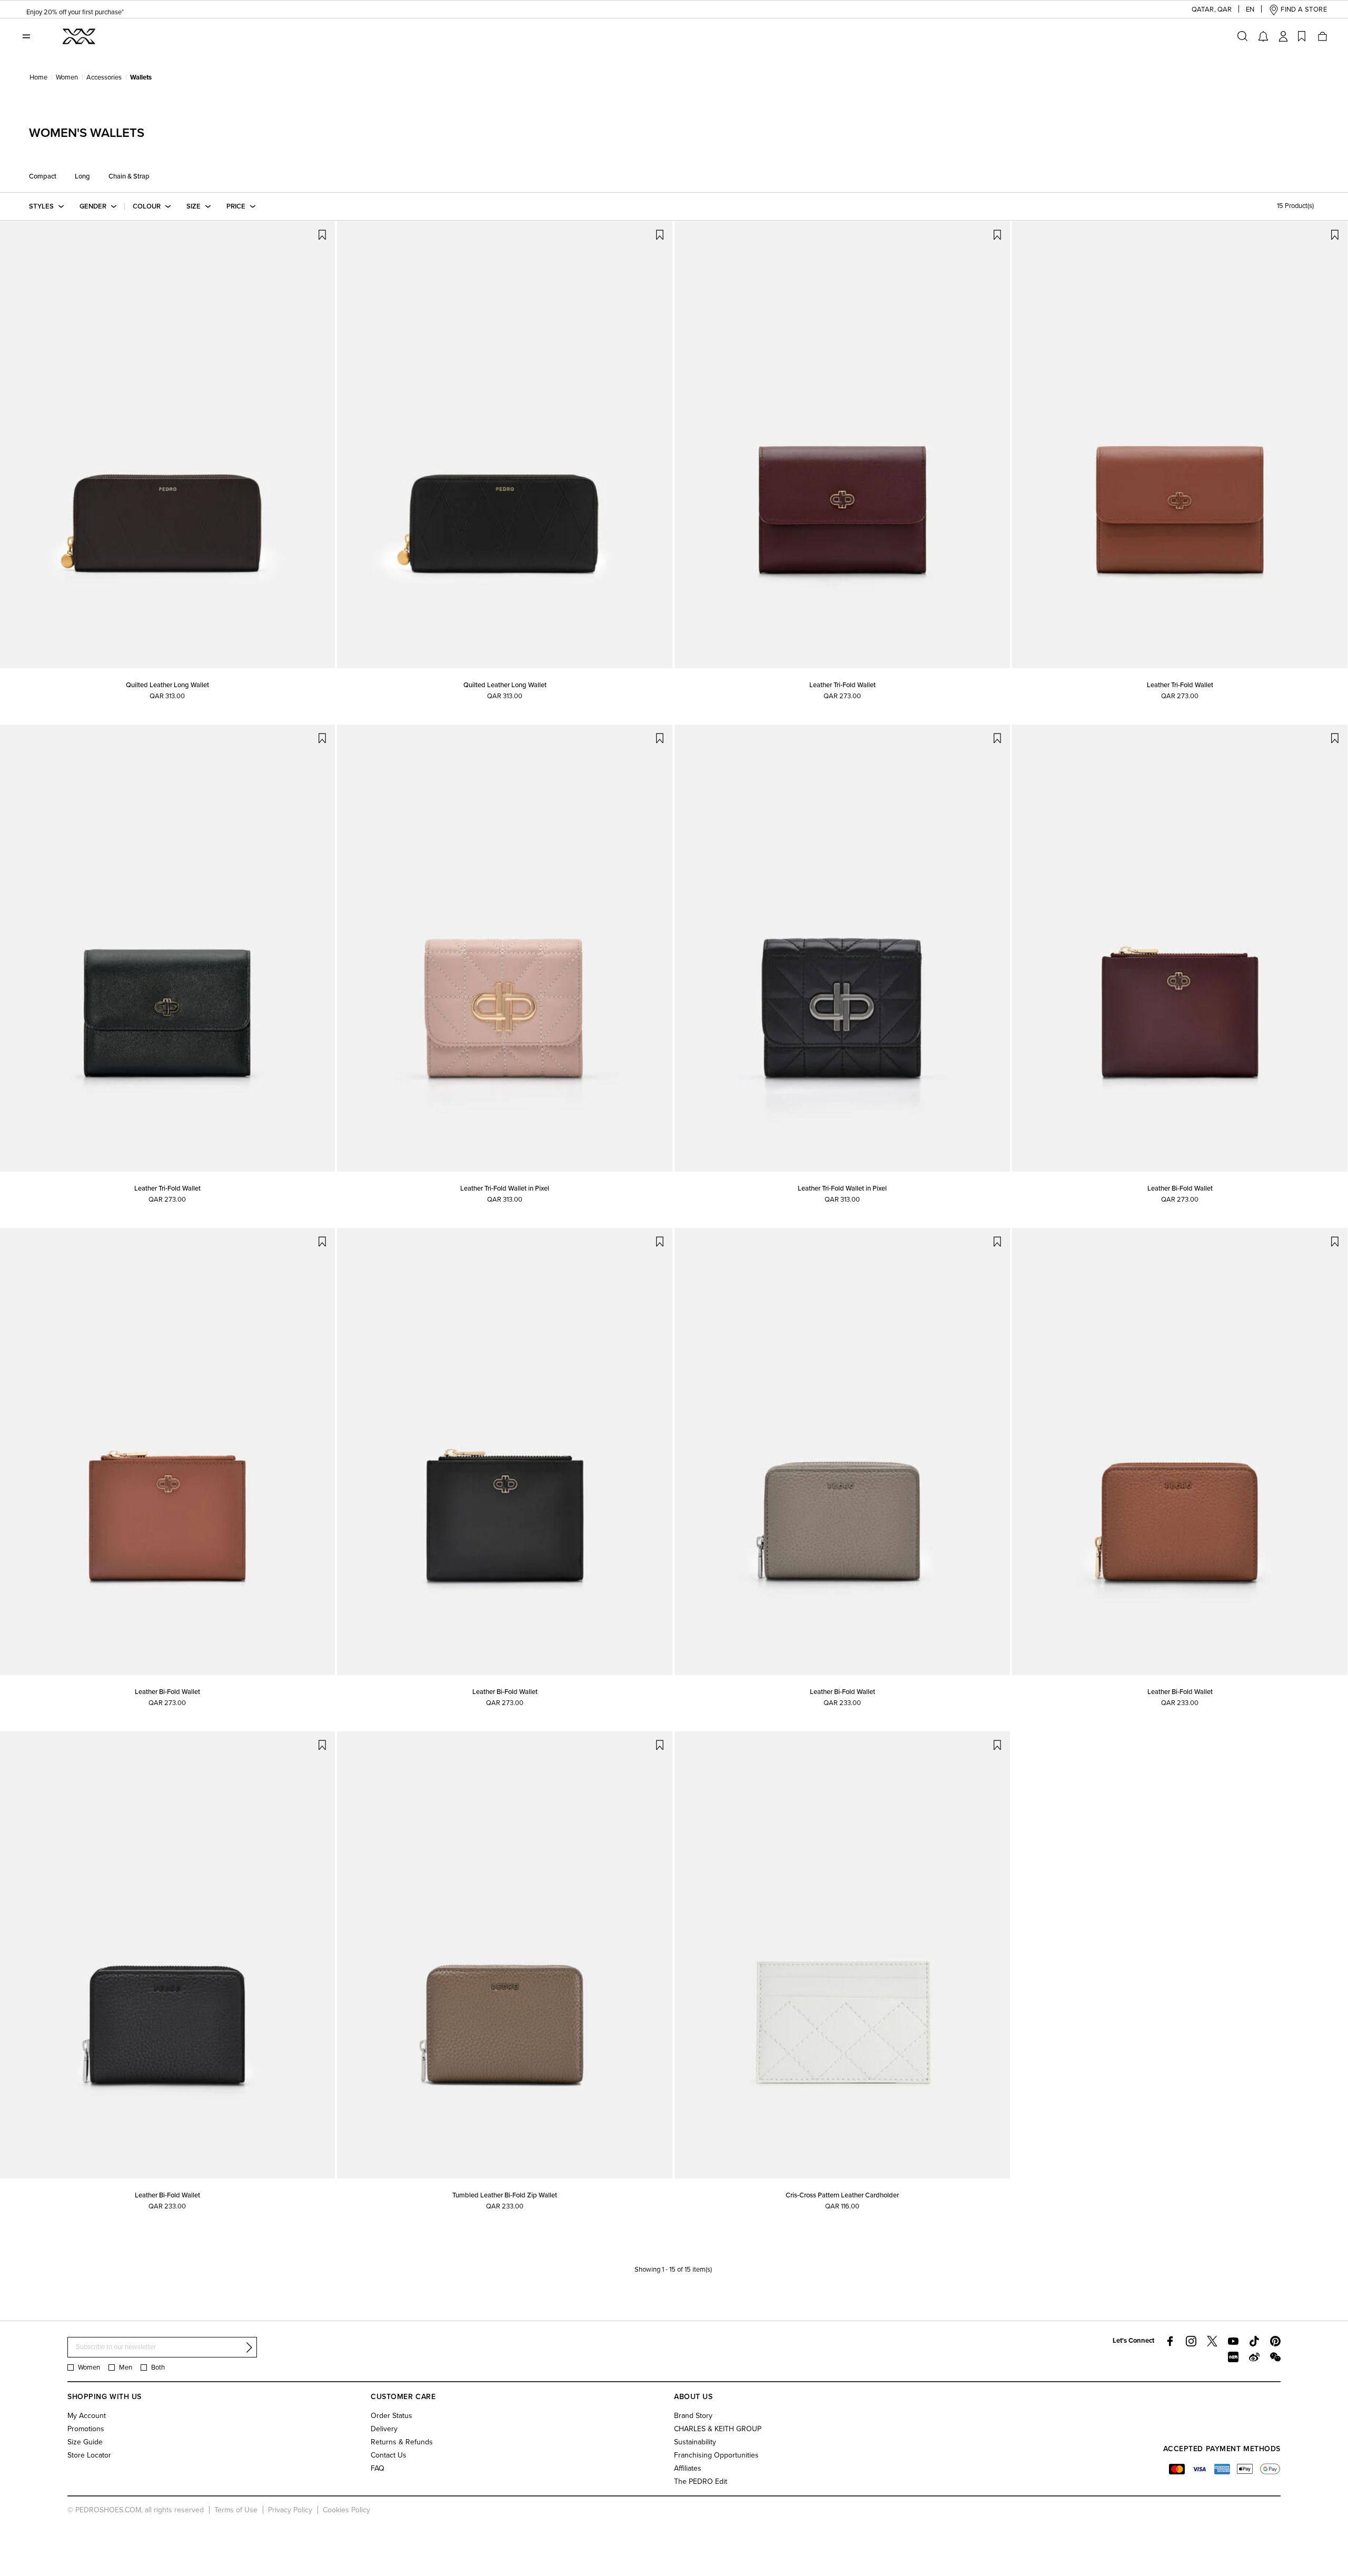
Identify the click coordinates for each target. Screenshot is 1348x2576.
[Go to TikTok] (1254, 2341)
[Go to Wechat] (1275, 2357)
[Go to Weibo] (1254, 2357)
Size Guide (85, 2442)
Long (82, 176)
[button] (1204, 10)
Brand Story (693, 2416)
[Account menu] (1283, 36)
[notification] (1263, 36)
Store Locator (89, 2455)
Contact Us (389, 2455)
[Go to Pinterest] (1275, 2341)
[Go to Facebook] (1170, 2341)
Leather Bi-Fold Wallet (1180, 1188)
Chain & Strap (129, 176)
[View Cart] (1322, 36)
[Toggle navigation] (26, 36)
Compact (43, 176)
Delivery (384, 2429)
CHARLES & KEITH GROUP (718, 2429)
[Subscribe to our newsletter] (249, 2347)
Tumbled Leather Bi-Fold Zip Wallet (505, 2195)
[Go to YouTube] (1233, 2341)
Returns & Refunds (402, 2442)
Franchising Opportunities (716, 2455)
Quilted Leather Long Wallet (167, 685)
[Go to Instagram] (1191, 2341)
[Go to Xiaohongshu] (1233, 2357)
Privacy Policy (290, 2510)
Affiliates (688, 2468)
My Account (87, 2416)
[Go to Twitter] (1212, 2341)
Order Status (391, 2416)
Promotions (86, 2429)
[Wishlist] (1302, 36)
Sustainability (695, 2442)
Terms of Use (236, 2510)
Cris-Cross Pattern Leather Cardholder (842, 2195)
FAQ (378, 2468)
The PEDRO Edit (701, 2481)
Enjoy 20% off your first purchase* (75, 10)
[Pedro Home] (78, 36)
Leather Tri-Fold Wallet (843, 685)
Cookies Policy (346, 2510)
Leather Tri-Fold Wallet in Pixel (505, 1188)
